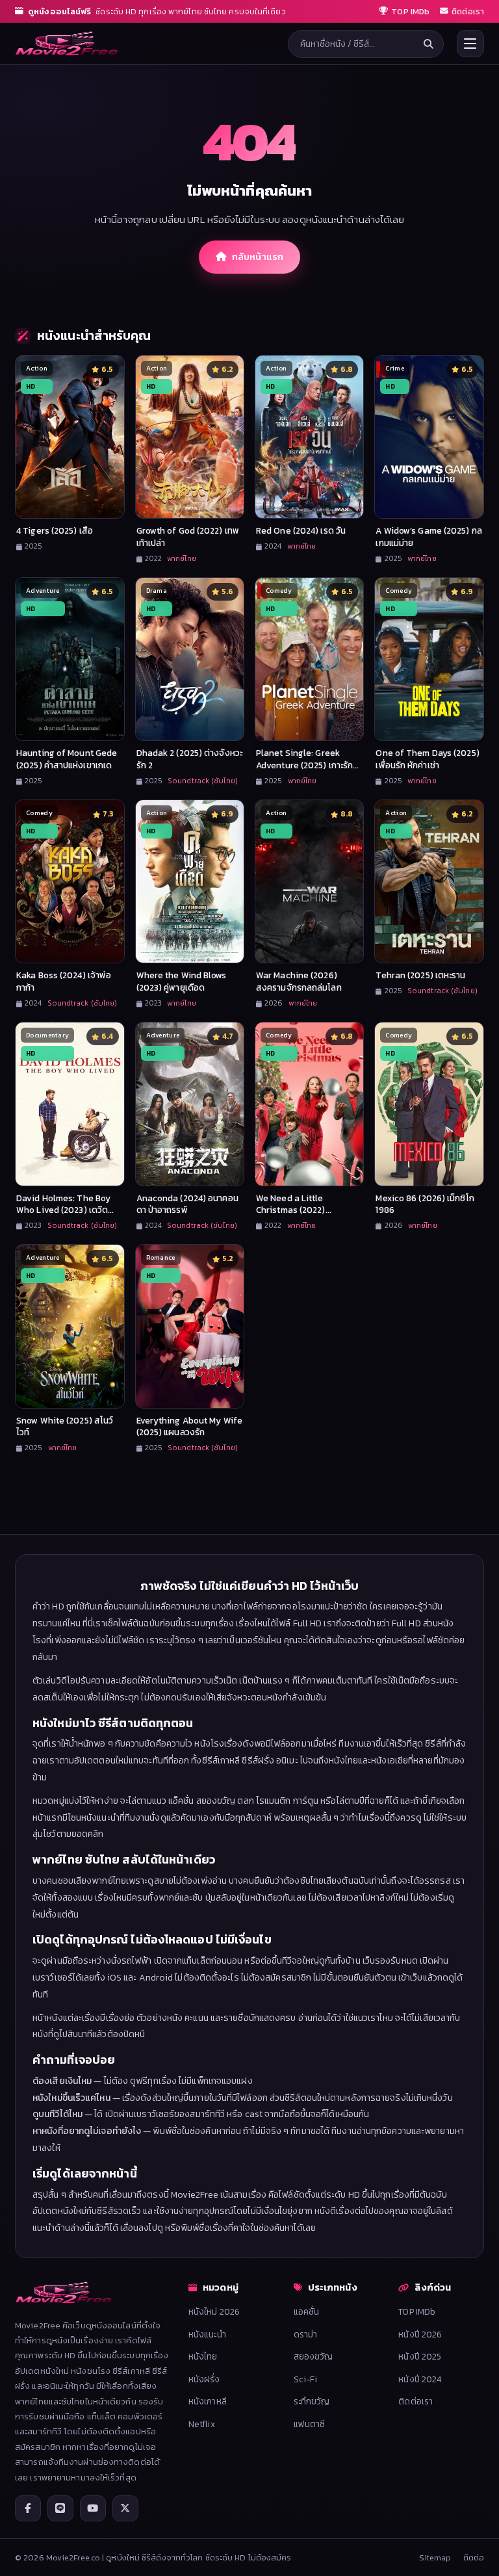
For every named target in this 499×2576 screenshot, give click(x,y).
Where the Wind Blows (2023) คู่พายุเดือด (182, 981)
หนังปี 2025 (420, 2356)
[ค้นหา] (429, 44)
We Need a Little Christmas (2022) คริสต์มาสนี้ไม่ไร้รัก (291, 1210)
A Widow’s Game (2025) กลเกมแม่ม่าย (429, 537)
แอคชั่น (307, 2311)
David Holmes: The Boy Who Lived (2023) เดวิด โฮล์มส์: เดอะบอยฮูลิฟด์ (63, 1210)
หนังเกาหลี (208, 2401)
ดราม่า (306, 2334)
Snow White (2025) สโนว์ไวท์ (65, 1426)
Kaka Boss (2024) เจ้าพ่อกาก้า (64, 981)
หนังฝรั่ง (204, 2379)
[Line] (60, 2508)
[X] (125, 2508)
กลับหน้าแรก (258, 257)
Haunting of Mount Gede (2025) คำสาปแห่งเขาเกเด (67, 759)
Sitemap (435, 2557)
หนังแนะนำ (207, 2334)
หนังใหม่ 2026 (214, 2311)
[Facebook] (28, 2508)
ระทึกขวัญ (312, 2401)
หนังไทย (203, 2356)
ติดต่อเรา (416, 2401)
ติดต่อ (474, 2557)
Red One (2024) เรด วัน (301, 530)
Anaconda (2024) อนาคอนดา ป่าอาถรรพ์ (187, 1204)
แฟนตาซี (310, 2424)
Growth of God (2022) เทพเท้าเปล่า (188, 537)
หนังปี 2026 (420, 2334)
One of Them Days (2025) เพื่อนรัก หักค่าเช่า (427, 759)
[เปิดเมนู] (470, 44)
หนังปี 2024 (420, 2379)
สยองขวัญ (313, 2356)
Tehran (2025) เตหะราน (420, 975)
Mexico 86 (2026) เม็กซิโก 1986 (425, 1204)
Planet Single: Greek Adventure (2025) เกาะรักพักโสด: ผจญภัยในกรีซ (304, 765)
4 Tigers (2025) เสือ (55, 530)
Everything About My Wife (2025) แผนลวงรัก (189, 1426)
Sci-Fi (306, 2379)
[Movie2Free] (67, 44)
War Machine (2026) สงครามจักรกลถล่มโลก (299, 981)
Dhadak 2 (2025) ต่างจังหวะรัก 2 (189, 759)
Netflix (202, 2424)
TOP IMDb (417, 2311)
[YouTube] (93, 2508)
